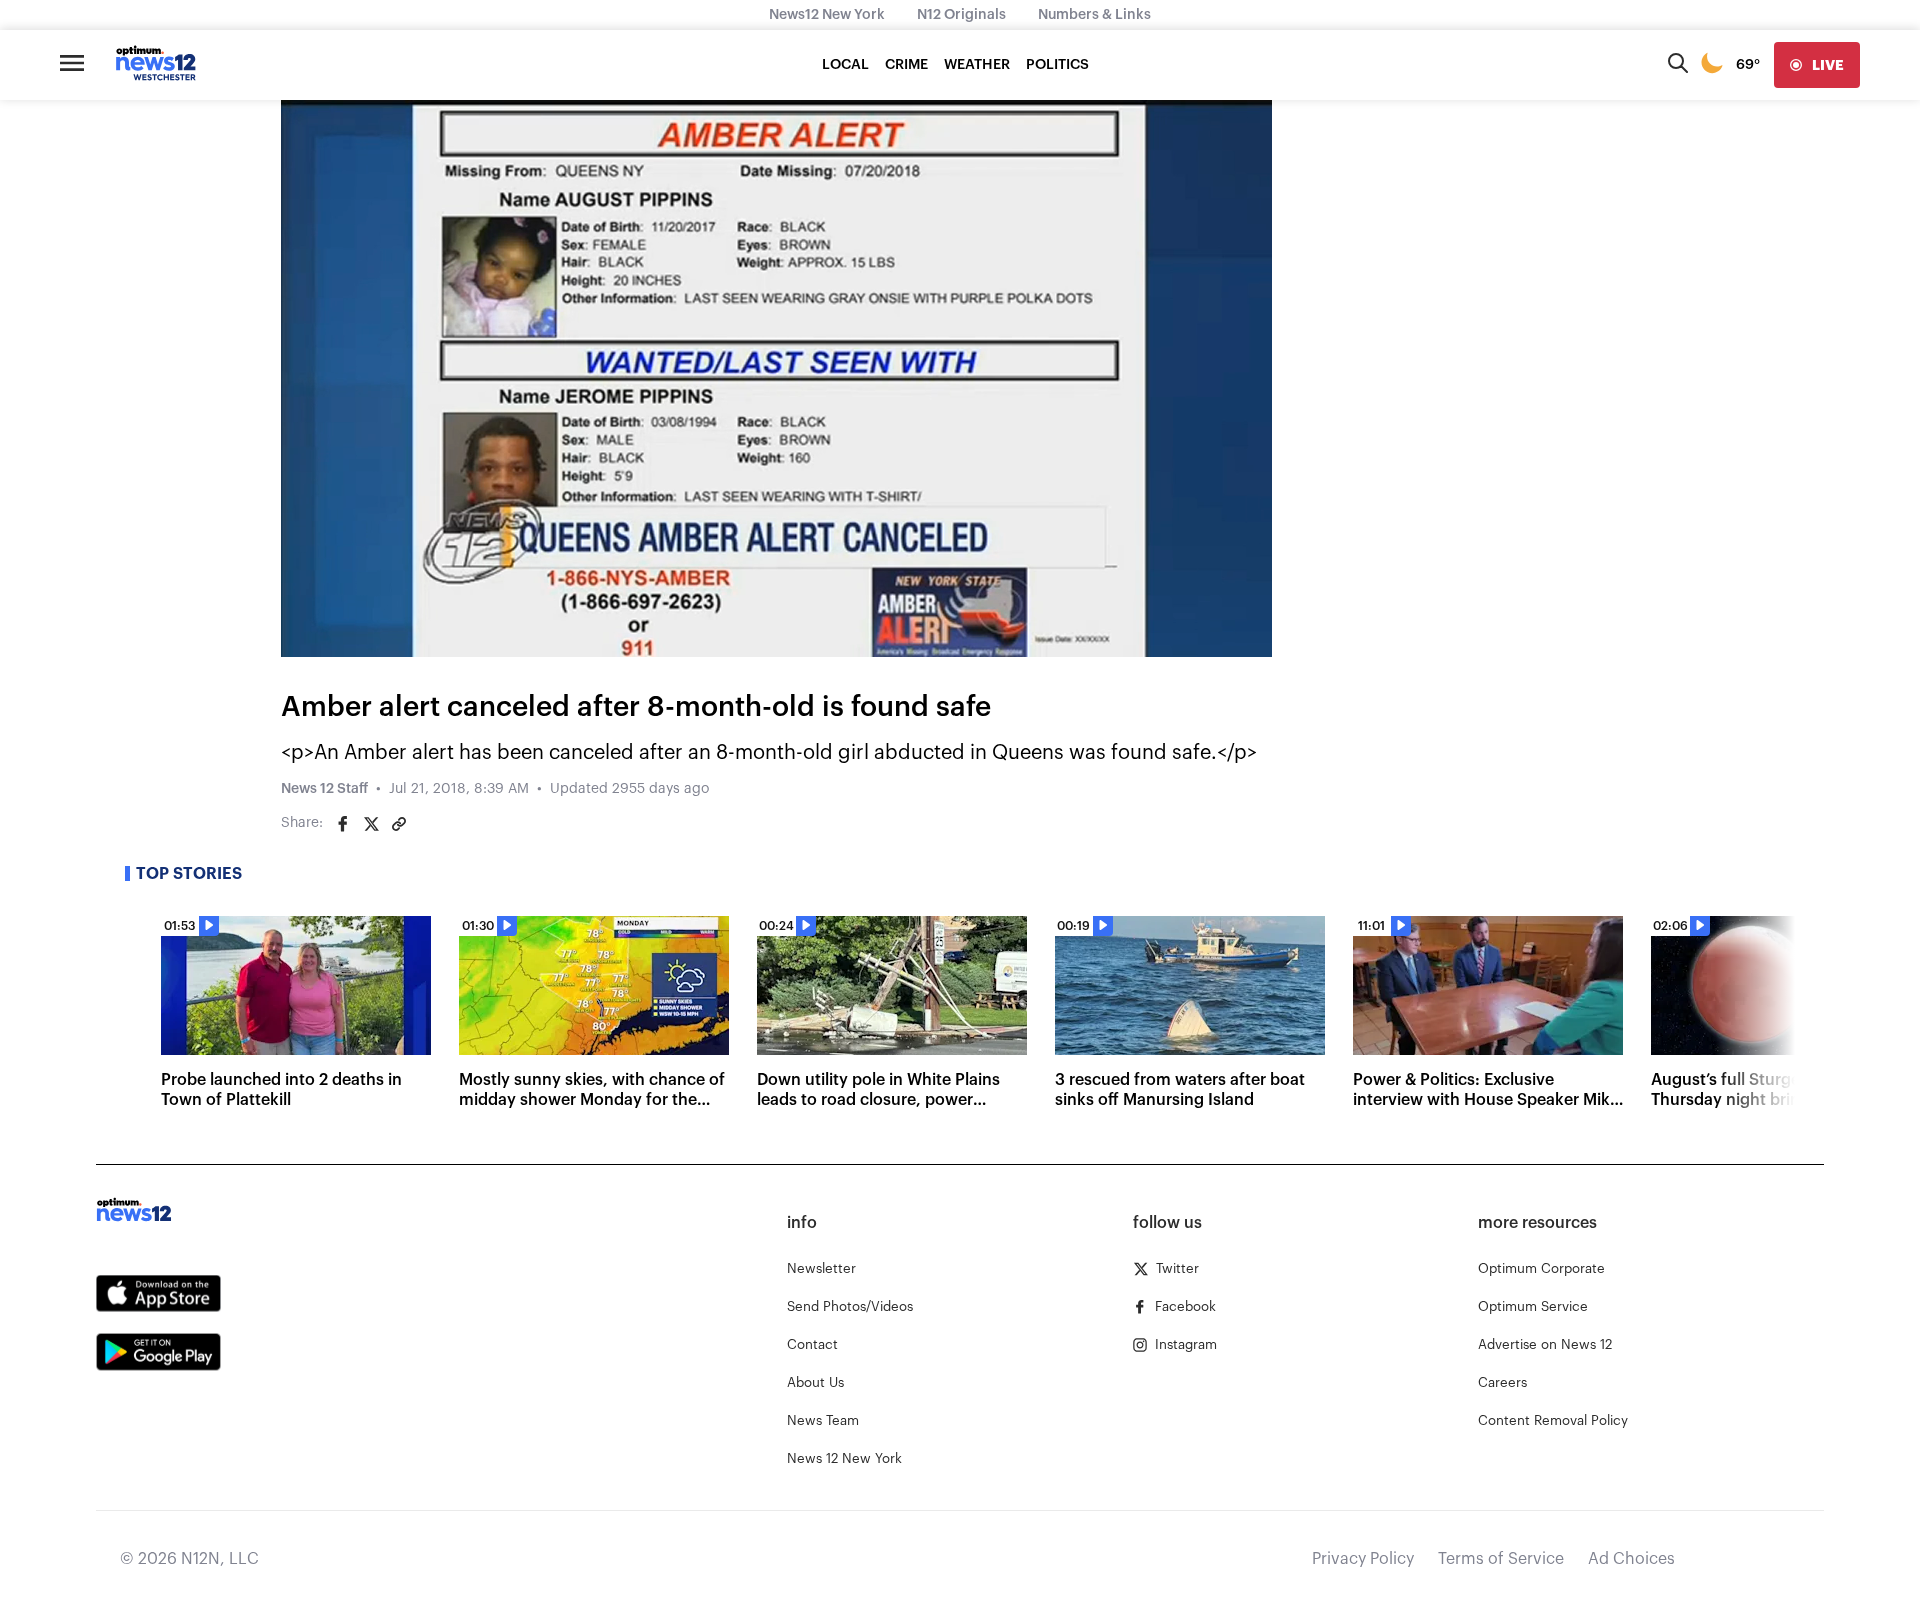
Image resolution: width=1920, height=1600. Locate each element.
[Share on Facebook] (343, 824)
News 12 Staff (324, 789)
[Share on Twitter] (371, 824)
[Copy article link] (399, 824)
